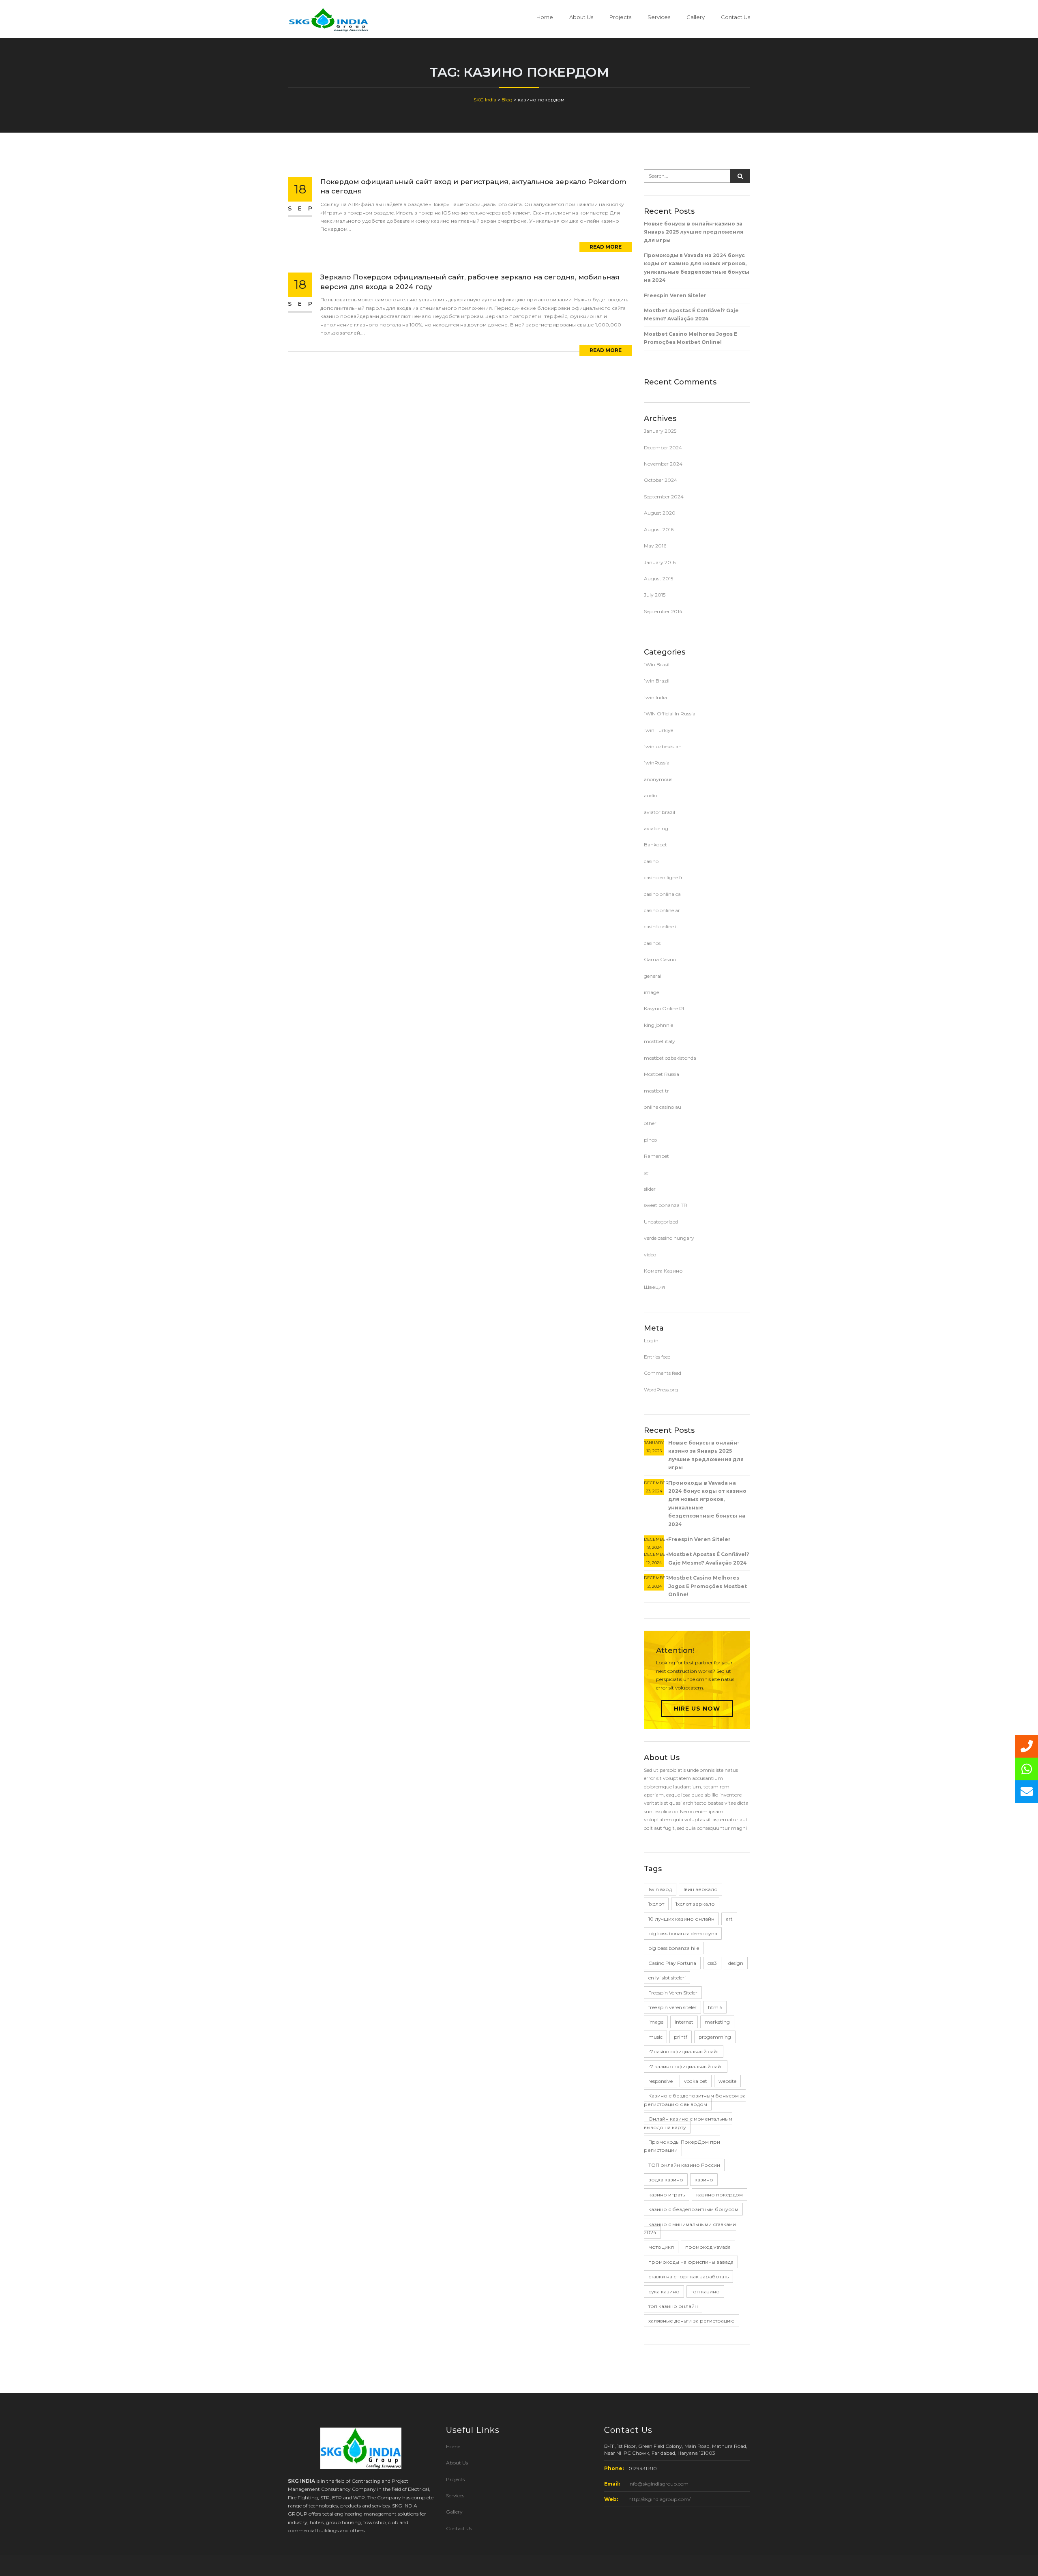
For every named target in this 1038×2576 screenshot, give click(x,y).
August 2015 (658, 579)
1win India (655, 697)
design (736, 1963)
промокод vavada (708, 2247)
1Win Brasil (657, 664)
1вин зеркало (700, 1889)
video (650, 1255)
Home (545, 17)
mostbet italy (659, 1041)
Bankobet (655, 845)
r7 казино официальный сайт (686, 2066)
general (653, 976)
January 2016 (660, 562)
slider (650, 1189)
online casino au (663, 1107)
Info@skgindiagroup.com (658, 2484)
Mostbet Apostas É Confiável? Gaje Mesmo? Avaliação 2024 (691, 314)
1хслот (656, 1904)
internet (684, 2022)
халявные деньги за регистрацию (692, 2321)
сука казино (664, 2292)
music (655, 2037)
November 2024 (663, 464)
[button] (1027, 1792)
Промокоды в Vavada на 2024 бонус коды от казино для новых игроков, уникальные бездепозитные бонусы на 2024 (697, 268)
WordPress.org (661, 1390)
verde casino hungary (669, 1238)
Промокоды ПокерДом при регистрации (682, 2146)
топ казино (705, 2292)
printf (681, 2037)
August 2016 (659, 529)
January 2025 (660, 431)
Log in (651, 1341)
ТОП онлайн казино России (684, 2165)
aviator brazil (659, 812)
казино (704, 2180)
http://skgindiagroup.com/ (659, 2499)
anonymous (658, 779)
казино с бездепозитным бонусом (693, 2209)
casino (651, 861)
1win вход (660, 1889)
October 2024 (661, 480)
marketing (717, 2022)
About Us (581, 17)
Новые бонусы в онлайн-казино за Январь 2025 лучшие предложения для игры (694, 232)
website (727, 2081)
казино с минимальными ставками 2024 (690, 2228)
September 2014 (663, 611)
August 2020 (660, 513)
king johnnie (658, 1025)
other (650, 1123)
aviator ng (656, 828)
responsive (661, 2081)
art (729, 1919)
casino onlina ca (662, 894)
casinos (652, 943)
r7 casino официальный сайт (684, 2051)
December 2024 (663, 448)
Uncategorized (661, 1222)
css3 (712, 1963)
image (651, 992)
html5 (715, 2007)
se (646, 1173)
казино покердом (720, 2195)
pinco (650, 1140)
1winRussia (657, 763)
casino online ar (662, 910)
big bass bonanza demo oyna (683, 1933)
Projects (620, 17)
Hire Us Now (697, 1709)
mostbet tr (656, 1091)
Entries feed (657, 1357)
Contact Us (736, 17)
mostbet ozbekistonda (670, 1058)
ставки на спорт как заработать (688, 2277)
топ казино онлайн (673, 2306)
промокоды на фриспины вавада (691, 2262)
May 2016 (655, 546)
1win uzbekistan (663, 746)
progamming (715, 2037)
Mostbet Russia (662, 1074)
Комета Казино (663, 1271)
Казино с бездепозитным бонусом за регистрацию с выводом (695, 2100)
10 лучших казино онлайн (681, 1919)
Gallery (696, 17)
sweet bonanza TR (666, 1205)
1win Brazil (657, 681)
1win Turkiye (658, 730)
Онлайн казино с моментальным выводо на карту (688, 2123)
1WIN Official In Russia (670, 714)
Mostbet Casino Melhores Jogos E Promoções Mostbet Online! (691, 338)
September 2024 (664, 497)
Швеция (654, 1287)
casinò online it (661, 926)
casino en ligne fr (663, 877)
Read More (606, 247)
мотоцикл (661, 2247)
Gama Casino (660, 959)
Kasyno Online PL (665, 1008)
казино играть (667, 2195)
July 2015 (655, 595)
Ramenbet (656, 1156)
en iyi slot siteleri (667, 1978)
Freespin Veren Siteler (675, 295)
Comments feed (663, 1373)
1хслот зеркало (695, 1904)
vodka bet (696, 2081)
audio (650, 795)
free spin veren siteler (672, 2007)
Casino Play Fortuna (672, 1963)
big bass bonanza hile (674, 1948)
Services (659, 17)
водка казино (666, 2180)
